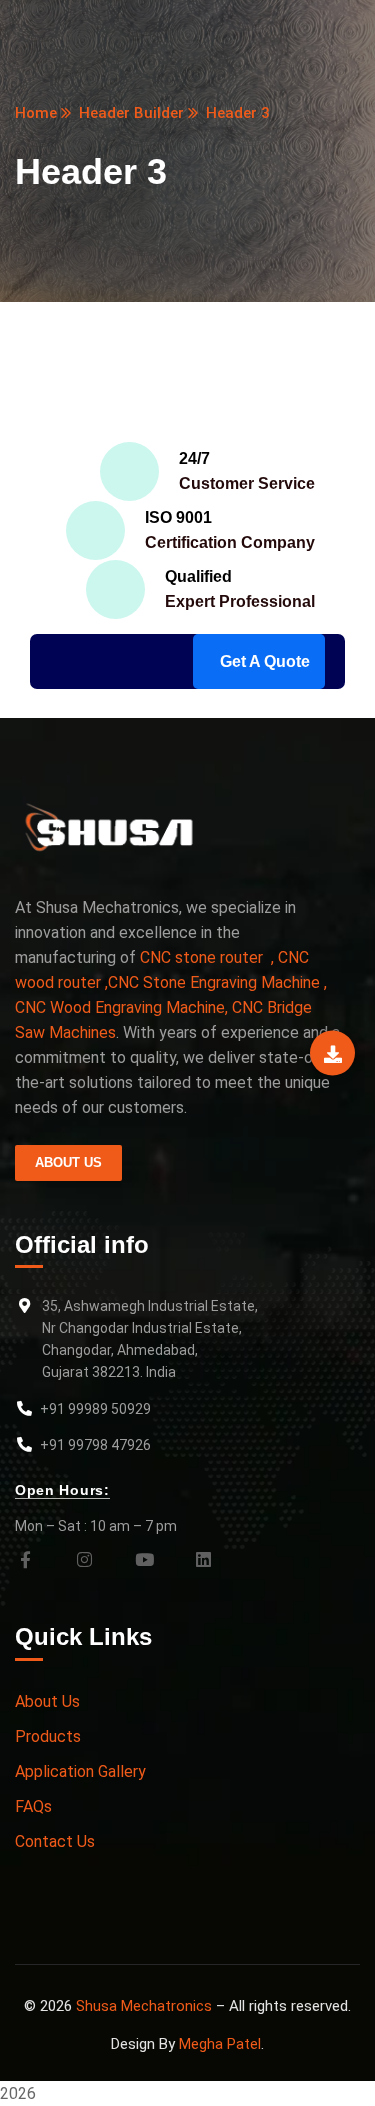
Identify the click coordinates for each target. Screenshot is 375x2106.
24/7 (194, 458)
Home (36, 113)
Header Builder (131, 113)
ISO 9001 (178, 517)
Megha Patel (220, 2044)
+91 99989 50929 (95, 1409)
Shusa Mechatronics (144, 2006)
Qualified (198, 576)
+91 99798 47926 (95, 1445)
